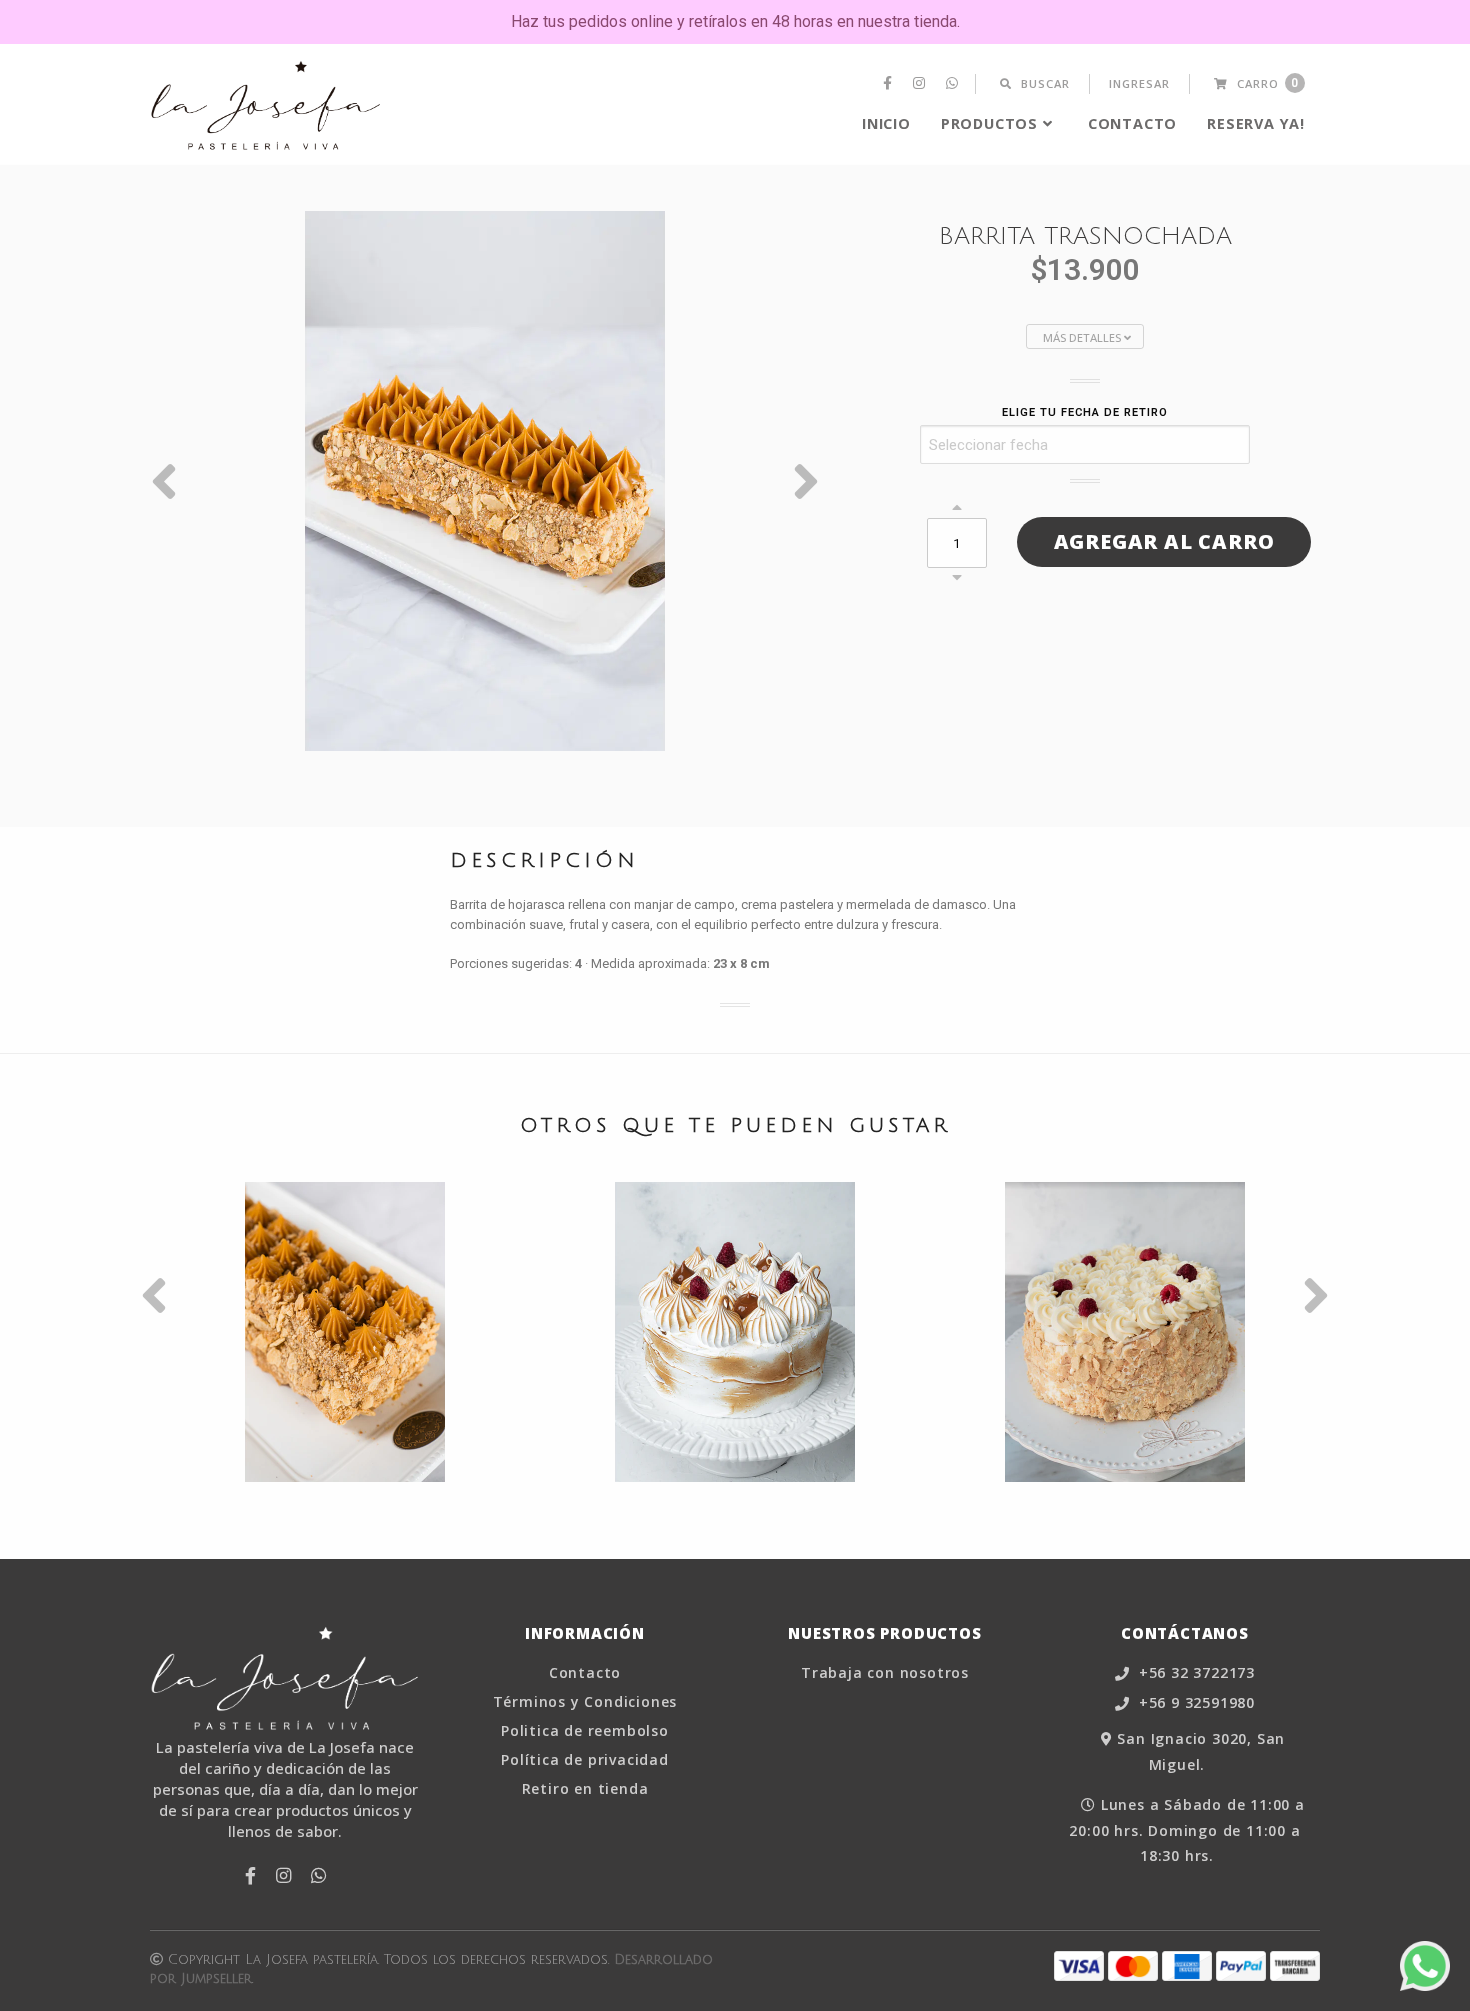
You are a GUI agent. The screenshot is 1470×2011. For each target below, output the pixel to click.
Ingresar (1139, 83)
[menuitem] (890, 84)
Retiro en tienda (585, 1789)
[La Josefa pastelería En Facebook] (890, 84)
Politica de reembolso (585, 1731)
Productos (989, 123)
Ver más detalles (345, 1391)
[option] (485, 481)
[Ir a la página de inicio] (266, 106)
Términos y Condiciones (585, 1702)
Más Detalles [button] (1083, 337)
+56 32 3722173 (1194, 1673)
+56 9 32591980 (1194, 1703)
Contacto (1132, 123)
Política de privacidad (585, 1760)
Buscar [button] (1043, 83)
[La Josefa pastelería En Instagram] (921, 84)
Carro (1266, 83)
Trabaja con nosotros (885, 1673)
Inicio (886, 123)
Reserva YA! (1256, 123)
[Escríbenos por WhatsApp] (1425, 1966)
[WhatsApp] (954, 84)
